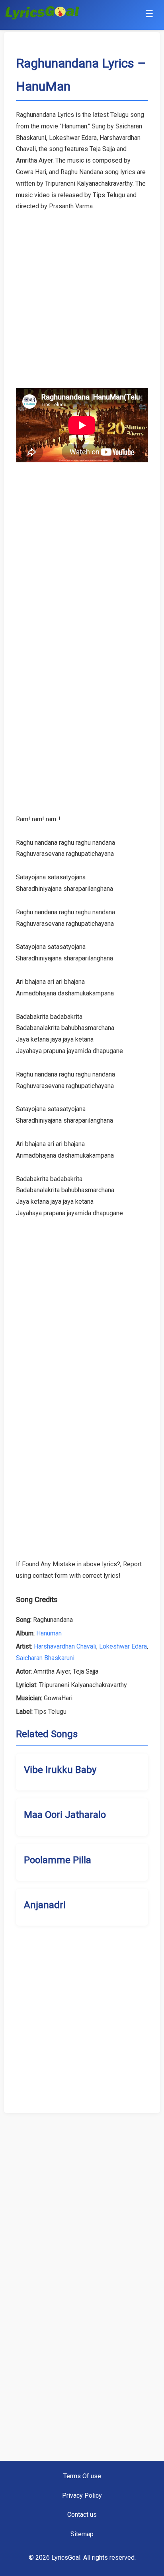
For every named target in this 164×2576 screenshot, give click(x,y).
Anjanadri (45, 1905)
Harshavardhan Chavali (65, 1646)
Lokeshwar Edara (123, 1646)
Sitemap (82, 2534)
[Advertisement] (82, 294)
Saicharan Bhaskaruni (45, 1658)
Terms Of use (82, 2476)
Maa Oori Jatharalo (65, 1815)
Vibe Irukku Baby (60, 1770)
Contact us (82, 2515)
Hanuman (49, 1633)
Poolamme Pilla (58, 1860)
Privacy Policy (82, 2495)
